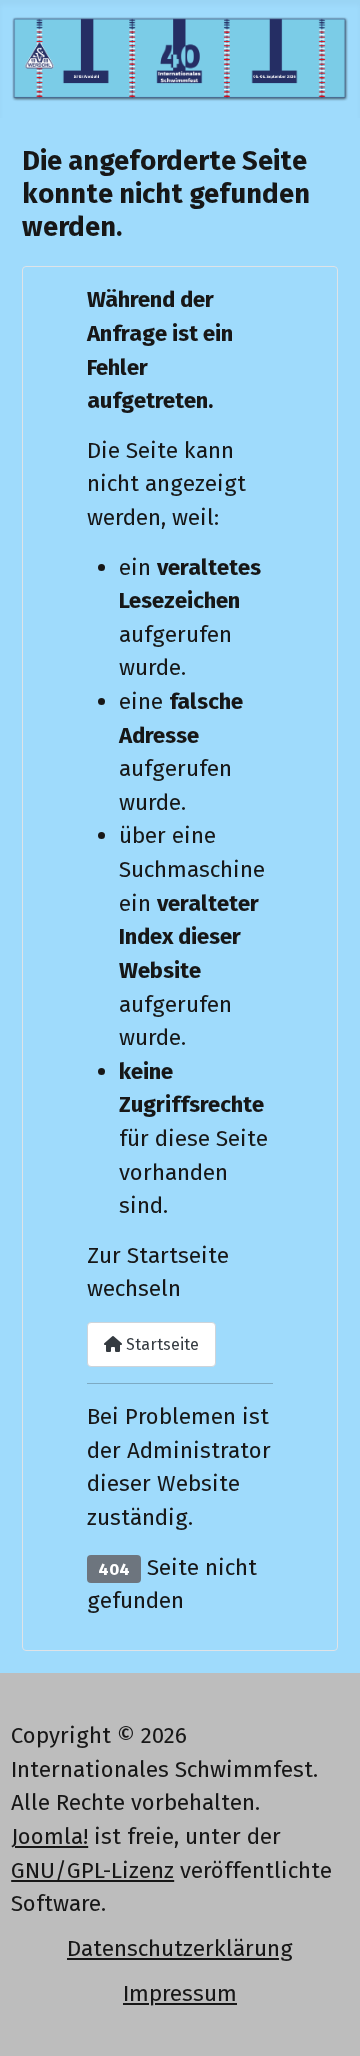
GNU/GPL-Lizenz (92, 1870)
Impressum (180, 1993)
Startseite (160, 1344)
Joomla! (49, 1836)
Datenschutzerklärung (180, 1948)
